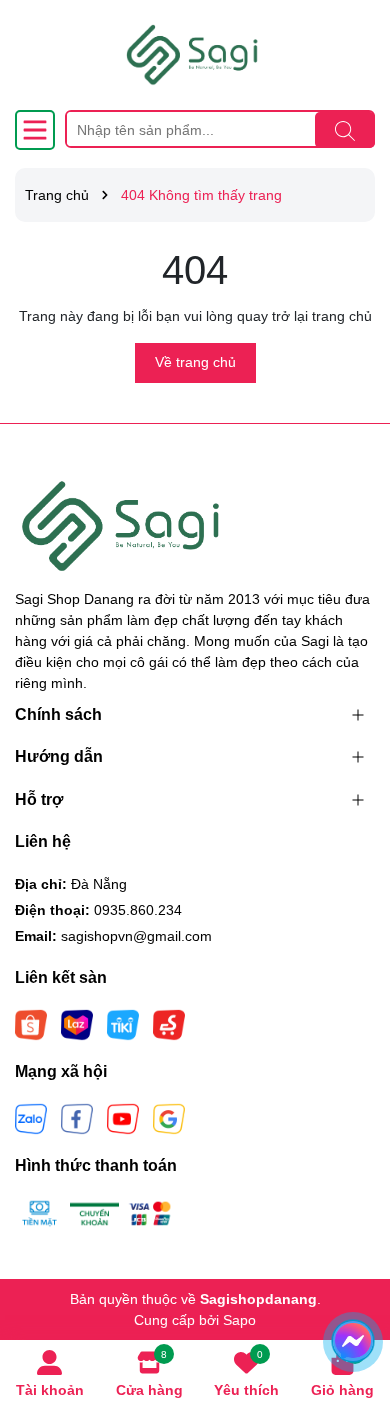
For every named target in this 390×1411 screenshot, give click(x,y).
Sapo (239, 1320)
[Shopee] (31, 1024)
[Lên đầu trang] (350, 1291)
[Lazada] (77, 1024)
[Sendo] (169, 1024)
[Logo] (195, 55)
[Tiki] (123, 1024)
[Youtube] (123, 1118)
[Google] (169, 1118)
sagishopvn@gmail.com (136, 936)
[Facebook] (77, 1118)
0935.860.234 (138, 910)
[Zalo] (31, 1118)
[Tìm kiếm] (345, 130)
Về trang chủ (195, 362)
